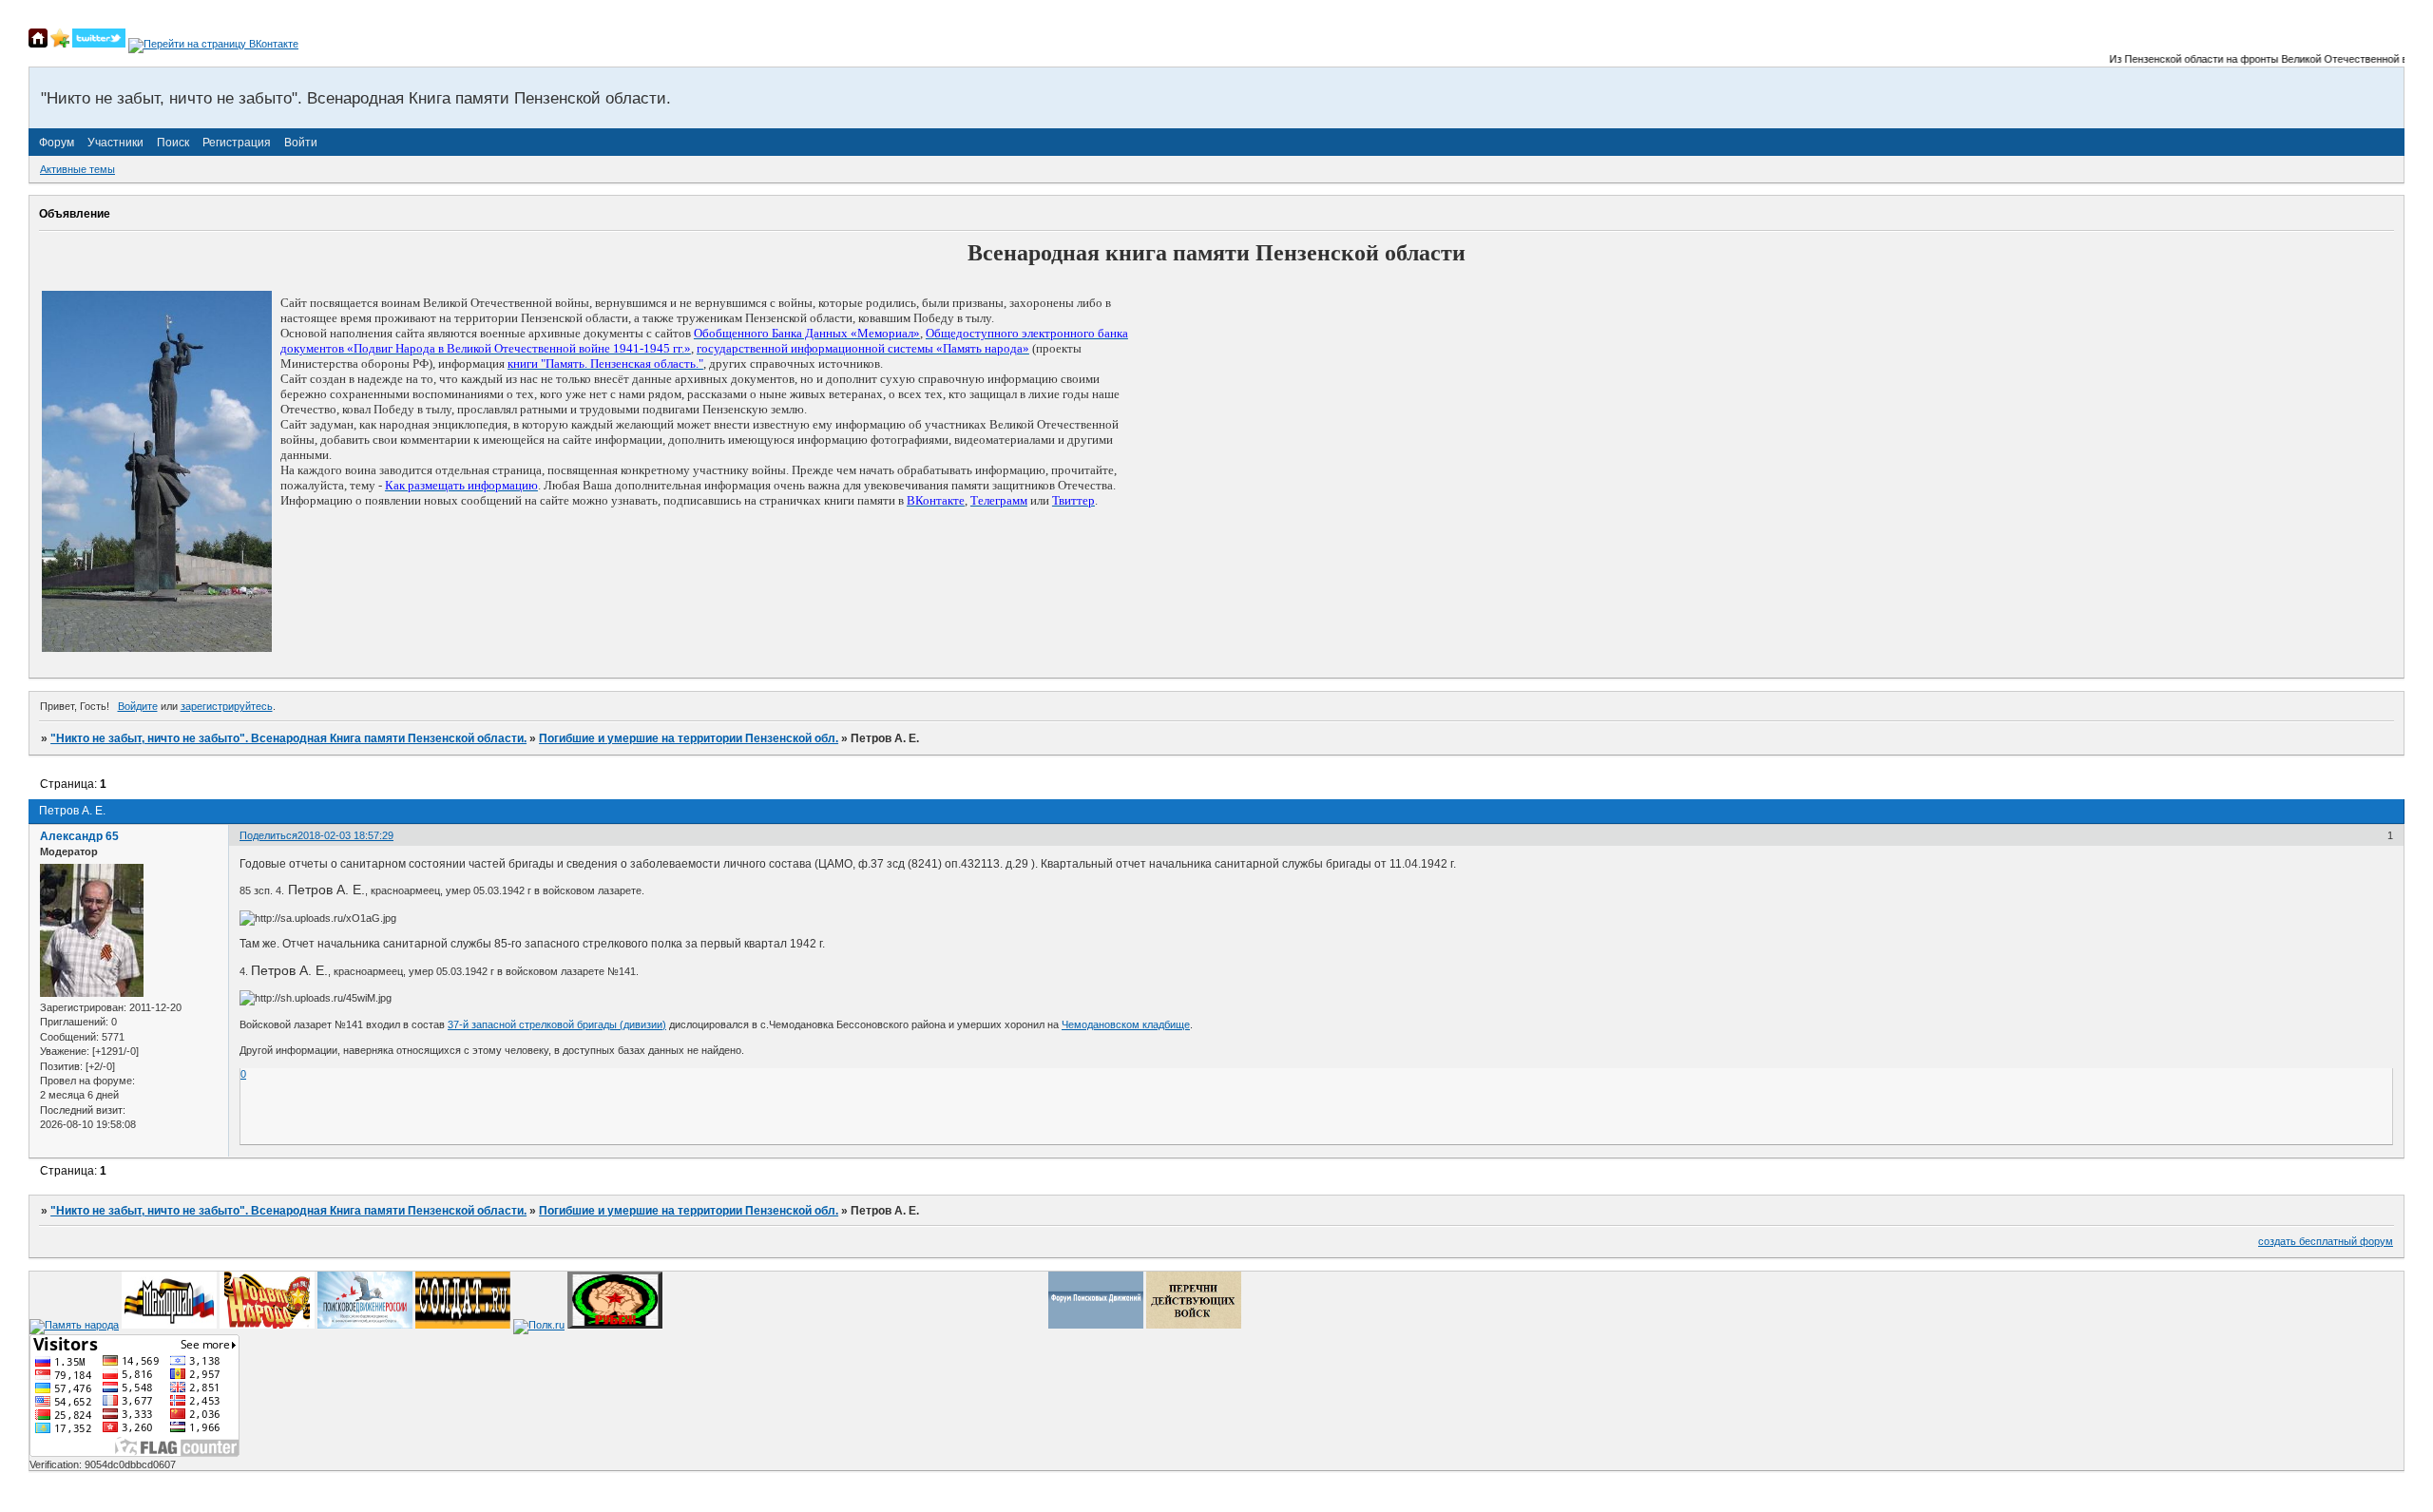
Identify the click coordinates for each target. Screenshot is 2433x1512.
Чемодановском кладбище (1126, 1024)
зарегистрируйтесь (227, 706)
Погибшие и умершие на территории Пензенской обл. (689, 738)
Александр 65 (79, 836)
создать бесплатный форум (2326, 1241)
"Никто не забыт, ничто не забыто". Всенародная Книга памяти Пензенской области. (288, 738)
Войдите (138, 706)
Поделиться (268, 835)
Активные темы (77, 169)
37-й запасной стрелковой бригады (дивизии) (557, 1024)
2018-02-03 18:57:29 (345, 835)
